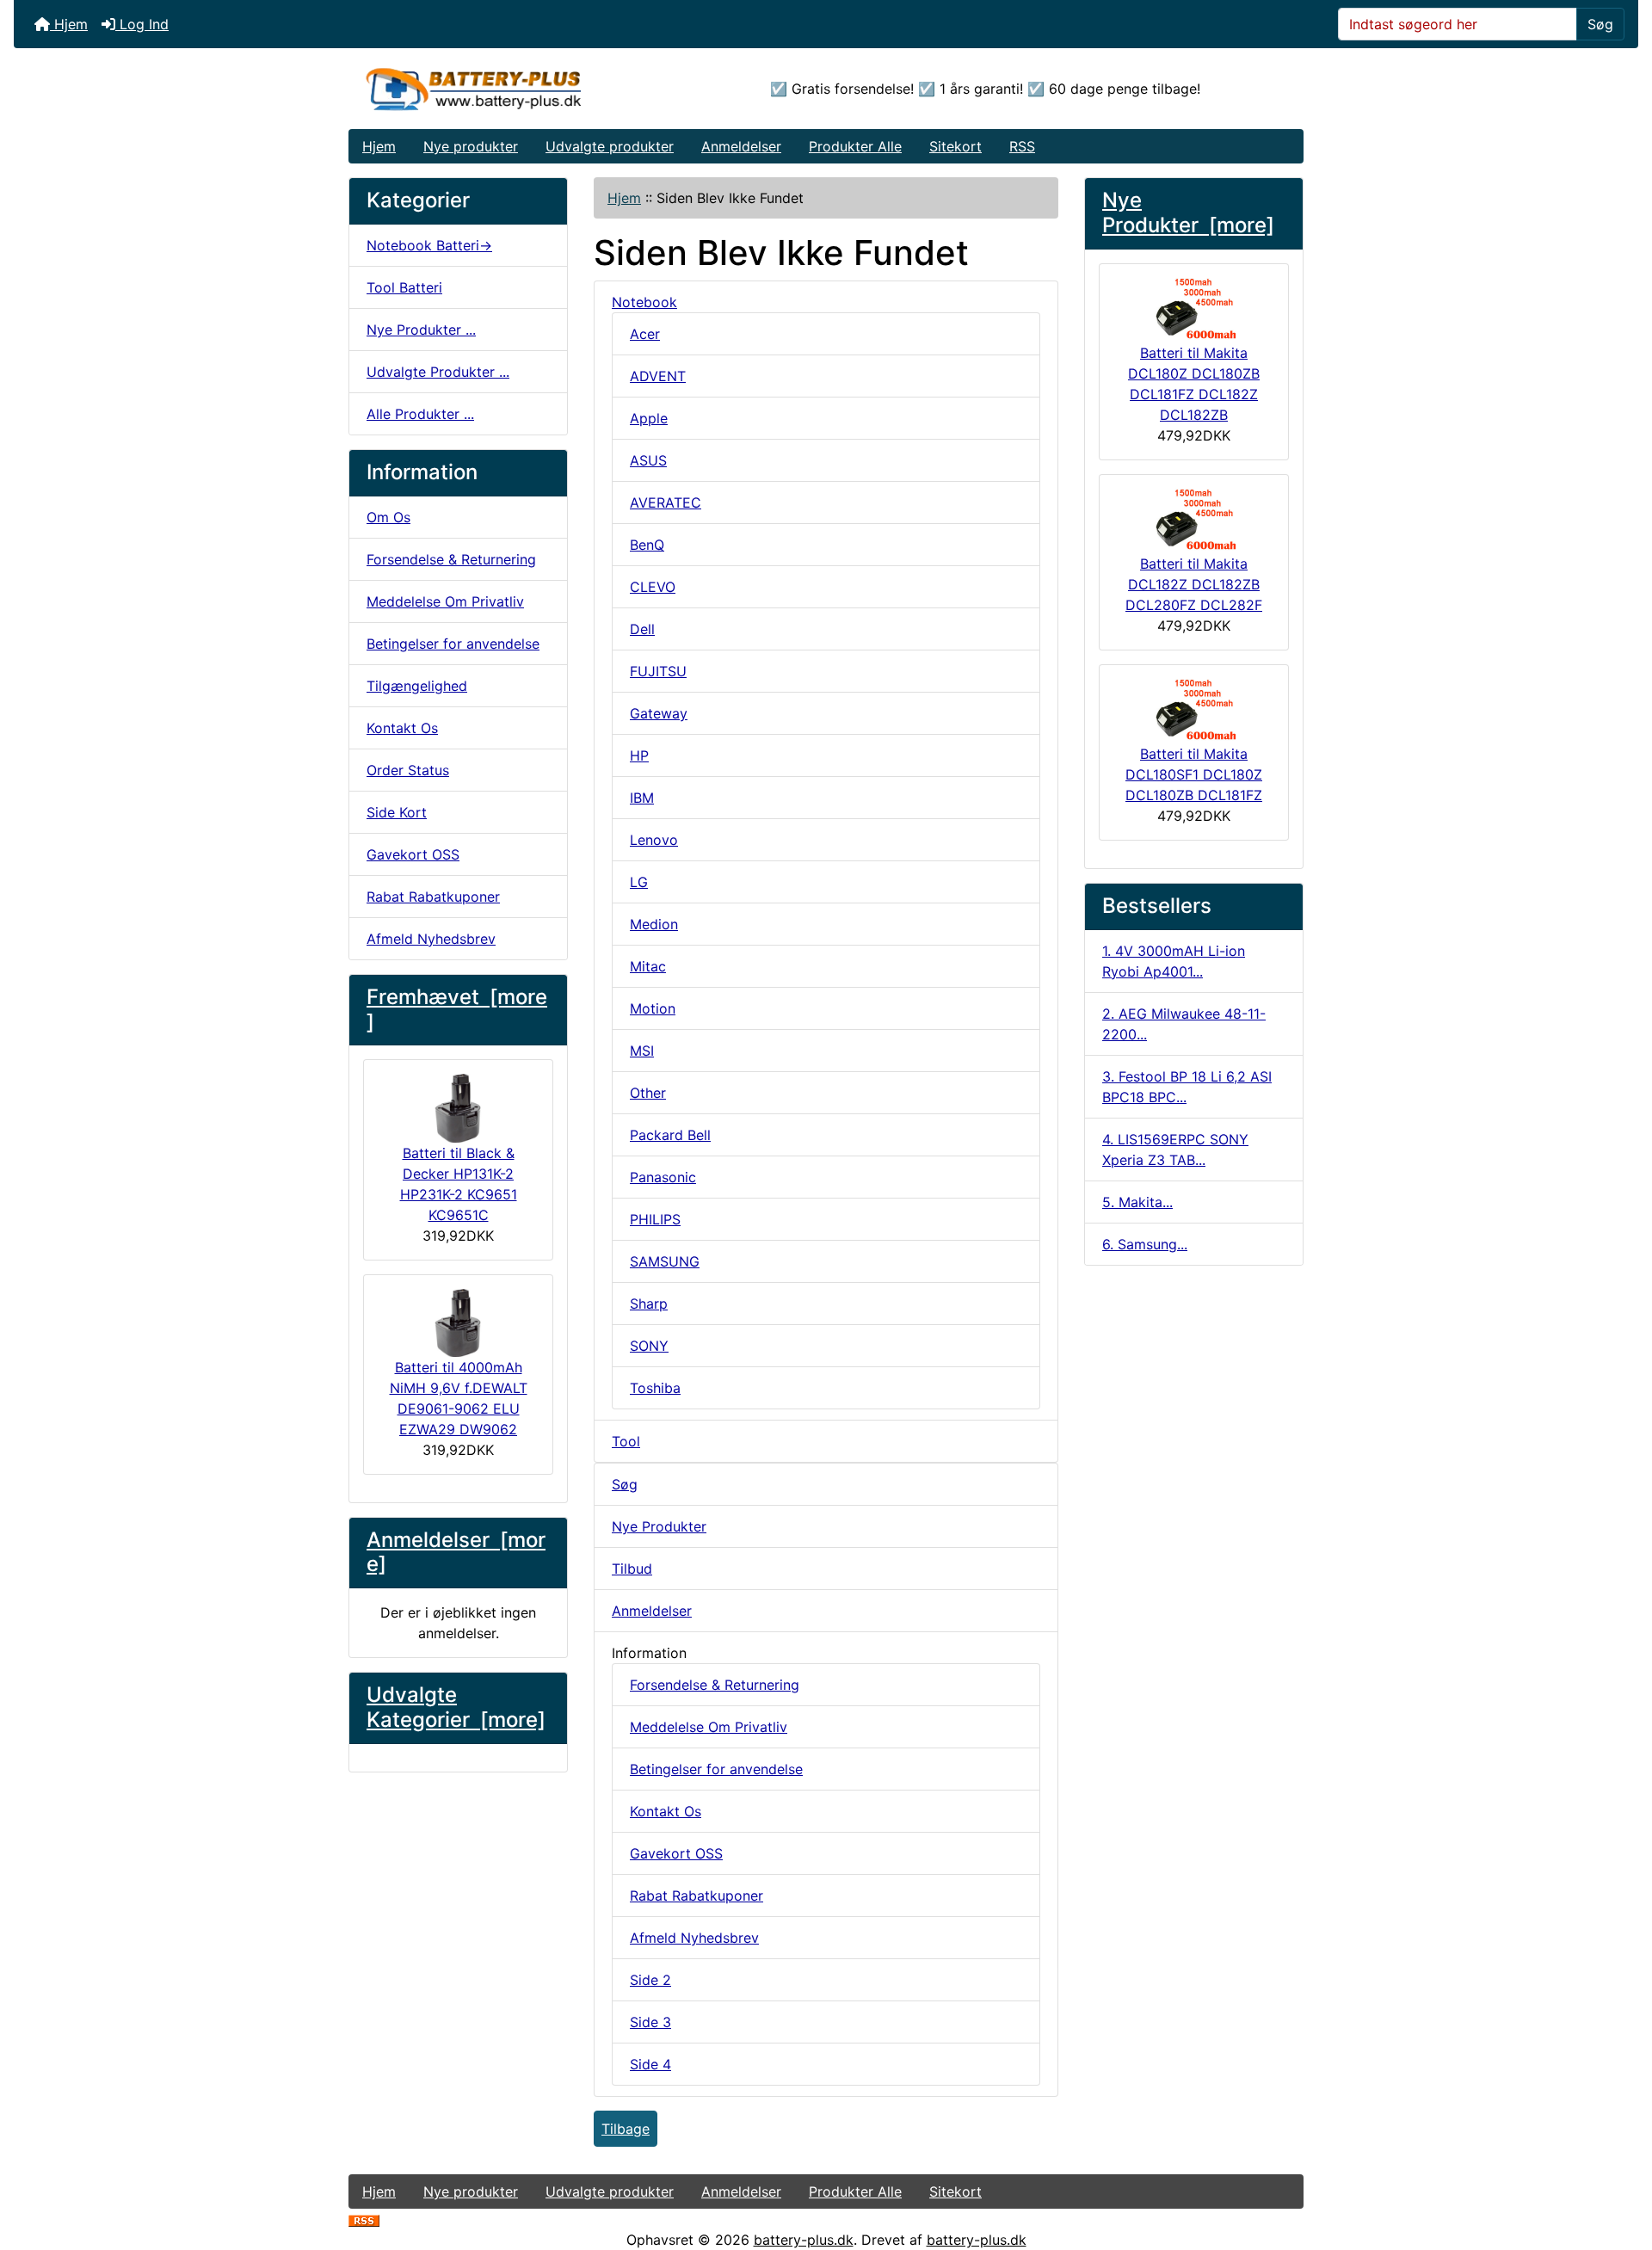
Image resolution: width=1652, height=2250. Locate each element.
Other (648, 1093)
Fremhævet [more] (457, 1009)
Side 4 (650, 2064)
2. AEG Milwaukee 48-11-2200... (1184, 1024)
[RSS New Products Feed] (364, 2219)
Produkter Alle (855, 146)
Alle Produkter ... (420, 414)
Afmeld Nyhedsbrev (431, 939)
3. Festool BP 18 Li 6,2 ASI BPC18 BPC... (1187, 1087)
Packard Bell (670, 1135)
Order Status (408, 770)
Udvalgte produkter (610, 146)
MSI (642, 1051)
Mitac (648, 966)
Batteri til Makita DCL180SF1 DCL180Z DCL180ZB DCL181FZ (1194, 774)
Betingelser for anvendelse (453, 644)
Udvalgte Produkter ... (438, 372)
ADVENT (658, 376)
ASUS (648, 460)
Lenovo (654, 840)
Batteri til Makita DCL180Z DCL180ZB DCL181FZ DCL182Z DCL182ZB (1194, 384)
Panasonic (663, 1177)
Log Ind (142, 24)
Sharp (649, 1304)
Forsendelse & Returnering (451, 559)
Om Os (388, 517)
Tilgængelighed (417, 686)
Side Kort (397, 812)
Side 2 (650, 1980)
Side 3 (650, 2022)
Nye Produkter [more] (1188, 213)
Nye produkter (471, 146)
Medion (654, 924)
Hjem (69, 24)
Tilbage (626, 2129)
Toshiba (655, 1388)
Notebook (644, 302)
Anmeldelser (741, 146)
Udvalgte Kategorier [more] (456, 1707)
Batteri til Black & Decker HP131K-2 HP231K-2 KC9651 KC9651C (459, 1184)
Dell (642, 629)
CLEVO (653, 587)
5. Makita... (1137, 1202)
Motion (653, 1008)
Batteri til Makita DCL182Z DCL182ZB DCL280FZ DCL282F (1194, 584)
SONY (649, 1346)
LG (639, 882)
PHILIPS (655, 1219)
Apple (649, 418)
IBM (642, 798)
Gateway (659, 713)
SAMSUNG (665, 1261)
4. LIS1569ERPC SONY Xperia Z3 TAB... (1175, 1150)
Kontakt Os (402, 728)
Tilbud (632, 1569)
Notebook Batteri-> (429, 245)
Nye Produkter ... (421, 330)
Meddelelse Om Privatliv (445, 601)
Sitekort (955, 146)
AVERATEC (666, 502)
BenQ (647, 545)
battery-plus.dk (804, 2240)
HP (639, 755)
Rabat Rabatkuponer (433, 897)
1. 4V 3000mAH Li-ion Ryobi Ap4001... (1174, 961)
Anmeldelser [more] (456, 1552)
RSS (1022, 146)
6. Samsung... (1145, 1244)
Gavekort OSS (413, 854)
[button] (1620, 2165)
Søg (1600, 24)
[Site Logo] (508, 89)
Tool (626, 1441)
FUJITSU (658, 671)
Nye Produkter (659, 1526)
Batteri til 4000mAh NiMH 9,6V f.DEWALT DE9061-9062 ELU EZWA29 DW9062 (459, 1398)
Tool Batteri (404, 287)
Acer (645, 334)
